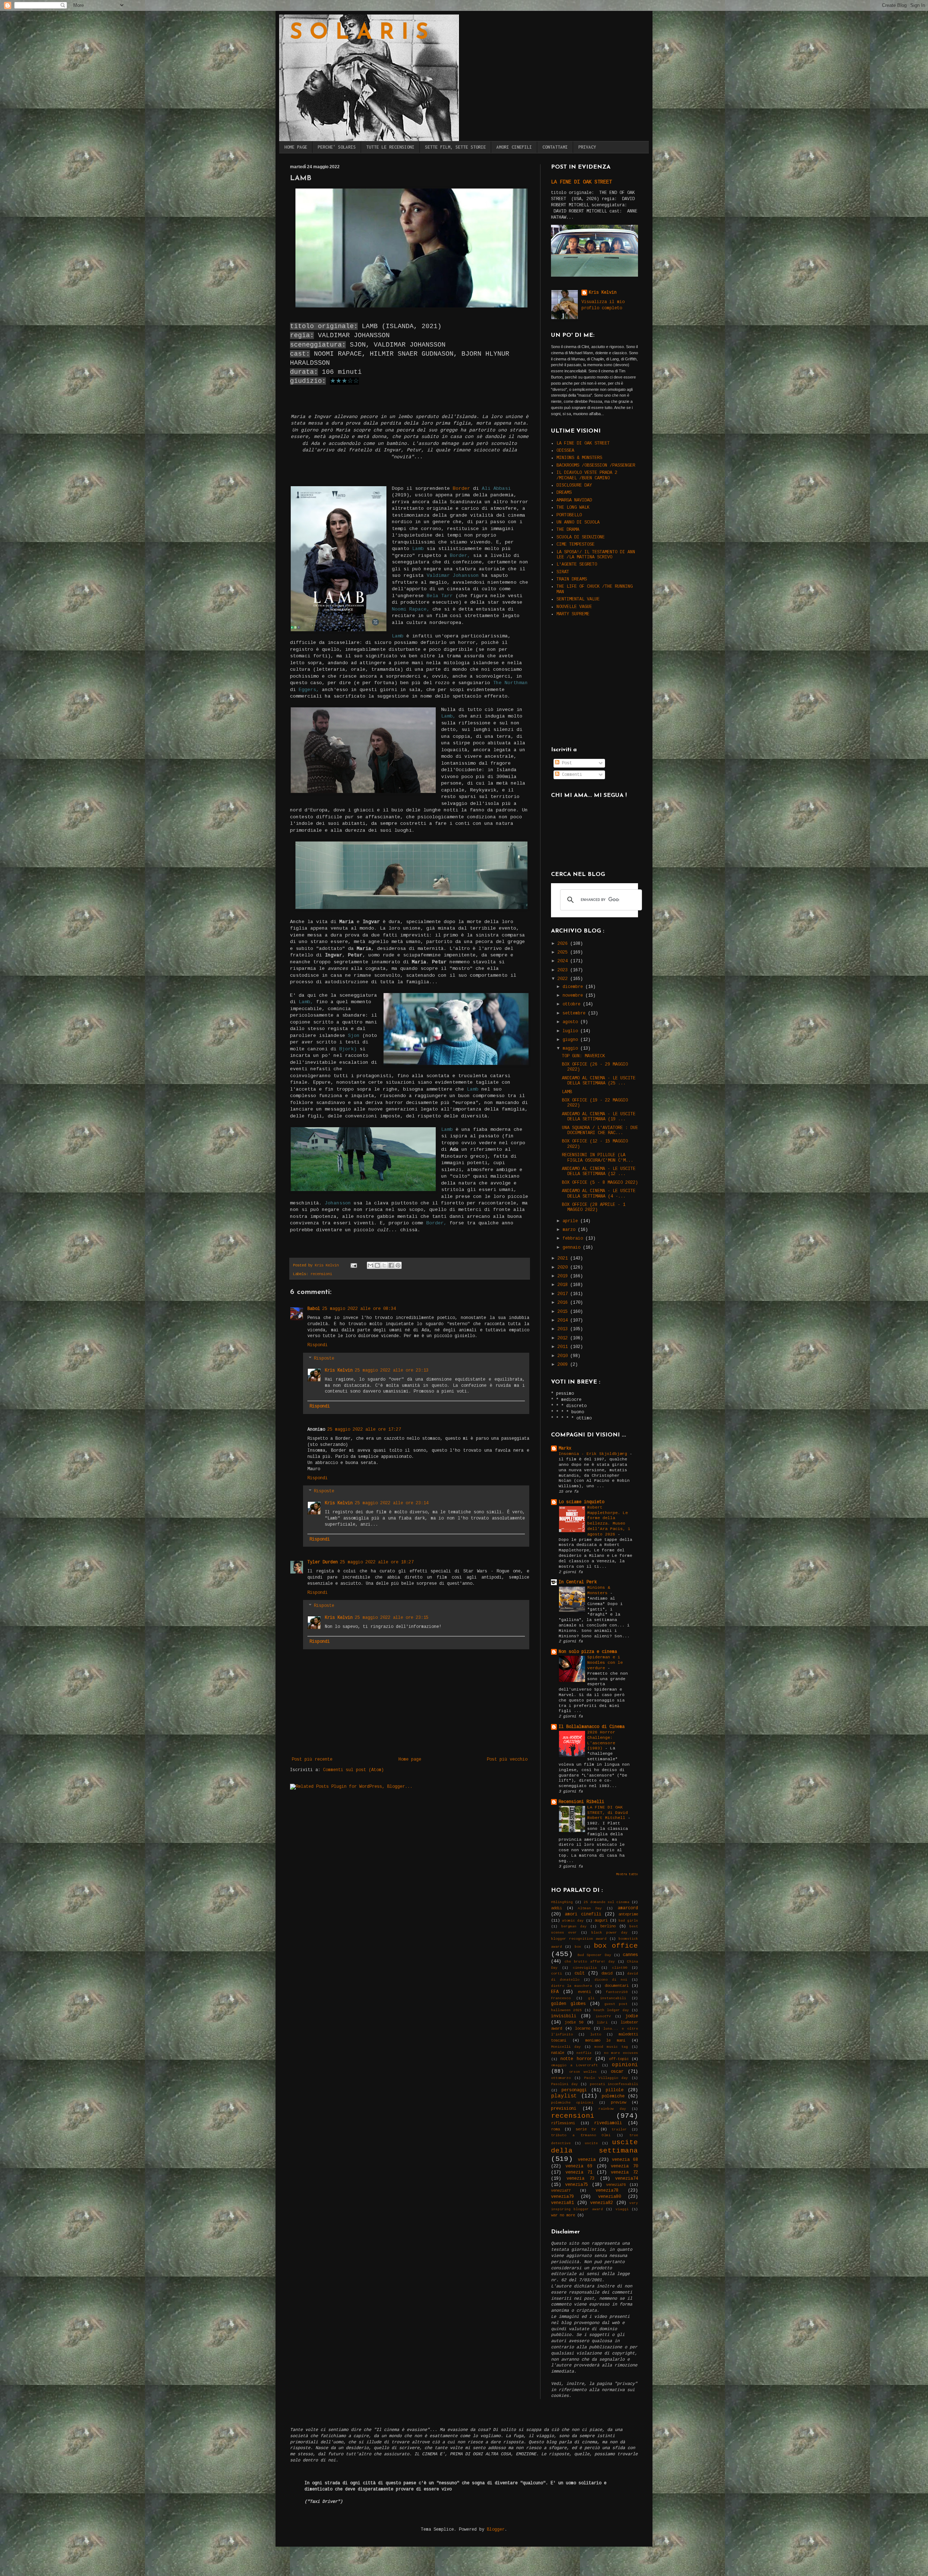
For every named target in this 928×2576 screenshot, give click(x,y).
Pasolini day (564, 2084)
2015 (564, 1312)
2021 (564, 1258)
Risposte (324, 1359)
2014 (564, 1320)
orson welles (583, 2072)
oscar (617, 2072)
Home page (410, 1760)
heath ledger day (611, 2010)
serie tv (586, 2129)
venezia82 (602, 2203)
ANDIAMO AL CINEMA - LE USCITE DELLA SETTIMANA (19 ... (599, 1117)
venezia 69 (579, 2166)
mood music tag (611, 2047)
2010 (564, 1356)
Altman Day (590, 1908)
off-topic (619, 2059)
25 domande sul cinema (606, 1902)
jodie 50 (574, 2022)
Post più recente (312, 1760)
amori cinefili (583, 1914)
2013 (564, 1329)
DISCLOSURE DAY (574, 485)
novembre (574, 996)
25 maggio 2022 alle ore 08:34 (359, 1309)
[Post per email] (354, 1265)
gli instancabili (607, 1998)
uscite (591, 2143)
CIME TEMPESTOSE (575, 545)
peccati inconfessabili (614, 2084)
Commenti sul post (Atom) (353, 1770)
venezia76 (616, 2185)
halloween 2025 (566, 2010)
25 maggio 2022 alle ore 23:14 (392, 1503)
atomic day (573, 1921)
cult (580, 1973)
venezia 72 (624, 2172)
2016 (564, 1303)
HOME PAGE (296, 147)
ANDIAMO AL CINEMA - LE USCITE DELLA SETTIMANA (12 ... (599, 1171)
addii (556, 1908)
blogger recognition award (579, 1939)
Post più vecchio (507, 1760)
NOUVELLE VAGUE (574, 607)
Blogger (496, 2530)
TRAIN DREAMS (572, 579)
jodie (632, 2016)
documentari (617, 1986)
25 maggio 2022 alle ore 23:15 (392, 1618)
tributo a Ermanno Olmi (581, 2135)
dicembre (574, 987)
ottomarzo (561, 2078)
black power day (609, 1933)
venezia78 (607, 2191)
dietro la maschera (571, 1986)
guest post (616, 2004)
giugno (571, 1040)
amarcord (628, 1908)
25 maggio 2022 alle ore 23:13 (392, 1370)
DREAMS (564, 493)
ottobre (573, 1004)
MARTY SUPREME (573, 614)
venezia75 (577, 2185)
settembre (575, 1013)
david (607, 1973)
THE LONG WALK (573, 508)
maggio (571, 1049)
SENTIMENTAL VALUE (578, 599)
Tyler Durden (323, 1562)
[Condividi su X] (384, 1265)
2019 (564, 1276)
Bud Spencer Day (594, 1955)
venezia (587, 2160)
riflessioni (563, 2123)
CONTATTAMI (555, 147)
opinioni (625, 2065)
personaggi (574, 2090)
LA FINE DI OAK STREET (581, 182)
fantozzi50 (617, 1992)
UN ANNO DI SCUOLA (578, 522)
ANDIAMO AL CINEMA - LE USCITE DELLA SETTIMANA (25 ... (599, 1081)
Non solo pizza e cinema (588, 1652)
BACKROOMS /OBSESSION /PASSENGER (596, 466)
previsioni (564, 2109)
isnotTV (603, 2016)
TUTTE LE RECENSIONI (390, 147)
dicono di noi (611, 1980)
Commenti (571, 775)
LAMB (567, 1092)
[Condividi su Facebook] (391, 1265)
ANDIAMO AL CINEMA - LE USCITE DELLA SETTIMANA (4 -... (599, 1194)
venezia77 (561, 2191)
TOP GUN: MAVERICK (583, 1056)
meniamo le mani (605, 2040)
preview (618, 2102)
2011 (564, 1347)
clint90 (620, 1968)
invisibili (564, 2016)
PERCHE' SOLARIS (337, 147)
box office (616, 1946)
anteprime (628, 1914)
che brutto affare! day (590, 1962)
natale (558, 2053)
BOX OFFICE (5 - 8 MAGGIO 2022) (600, 1183)
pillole (615, 2090)
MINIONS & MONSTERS (579, 458)
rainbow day (612, 2109)
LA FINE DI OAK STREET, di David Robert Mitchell (608, 1813)
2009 (564, 1365)
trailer (619, 2130)
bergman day (574, 1926)
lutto (596, 2035)
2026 (564, 944)
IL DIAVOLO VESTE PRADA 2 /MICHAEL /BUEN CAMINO (587, 475)
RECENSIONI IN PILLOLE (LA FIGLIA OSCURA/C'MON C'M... (598, 1158)
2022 (564, 979)
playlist (564, 2096)
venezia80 (610, 2197)
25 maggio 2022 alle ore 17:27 (364, 1430)
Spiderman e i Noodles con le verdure (605, 1663)
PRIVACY (587, 147)
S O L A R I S (359, 33)
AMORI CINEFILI (514, 147)
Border (461, 489)
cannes (630, 1955)
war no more (563, 2215)
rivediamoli (608, 2123)
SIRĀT (563, 572)
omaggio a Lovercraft (574, 2065)
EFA (555, 1992)
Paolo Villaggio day (606, 2078)
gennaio (573, 1248)
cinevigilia (585, 1968)
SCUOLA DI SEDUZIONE (581, 537)
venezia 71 (579, 2172)
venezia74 (627, 2179)
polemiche (613, 2096)
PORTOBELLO (569, 515)
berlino (608, 1926)
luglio (571, 1031)
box (578, 1947)
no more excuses (621, 2053)
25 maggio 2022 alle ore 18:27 (377, 1562)
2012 (564, 1338)
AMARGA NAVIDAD (574, 500)
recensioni (321, 1274)
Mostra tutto (627, 1874)
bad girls (628, 1921)
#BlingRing (562, 1902)
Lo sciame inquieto (581, 1502)
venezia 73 (581, 2179)
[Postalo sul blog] (377, 1265)
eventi (584, 1992)
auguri (601, 1920)
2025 (564, 952)
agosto (571, 1022)
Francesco (561, 1998)
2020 (564, 1268)
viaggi (622, 2209)
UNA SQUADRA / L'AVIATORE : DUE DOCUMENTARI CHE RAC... (600, 1130)
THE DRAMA (568, 530)
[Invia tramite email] (370, 1265)
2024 (564, 961)
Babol (314, 1309)
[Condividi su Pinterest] (398, 1265)
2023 (564, 970)
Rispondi (318, 1345)
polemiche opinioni (572, 2103)
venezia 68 (625, 2160)
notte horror (576, 2059)
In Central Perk (578, 1582)
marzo (570, 1230)
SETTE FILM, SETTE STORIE (455, 147)
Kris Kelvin (339, 1370)
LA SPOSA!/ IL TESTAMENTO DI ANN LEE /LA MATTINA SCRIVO (596, 555)
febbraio (574, 1239)
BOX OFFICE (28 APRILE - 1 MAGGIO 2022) (594, 1207)
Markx (565, 1448)
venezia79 (562, 2197)
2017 (564, 1294)
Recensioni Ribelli (581, 1802)
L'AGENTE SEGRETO (577, 565)
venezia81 (562, 2203)
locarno (583, 2029)
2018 (564, 1285)
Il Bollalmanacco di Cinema (592, 1727)
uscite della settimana (594, 2147)
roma (555, 2129)
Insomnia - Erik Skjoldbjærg (594, 1454)
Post (566, 763)
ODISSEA (565, 451)
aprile (571, 1221)
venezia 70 (624, 2166)
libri (602, 2023)
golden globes (568, 2004)
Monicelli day (566, 2047)
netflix (584, 2053)
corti (556, 1974)
